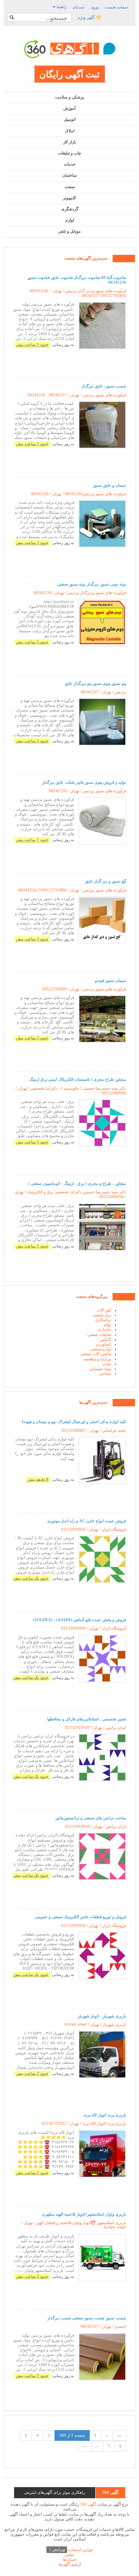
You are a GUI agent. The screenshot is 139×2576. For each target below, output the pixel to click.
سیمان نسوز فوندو (110, 980)
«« (119, 2435)
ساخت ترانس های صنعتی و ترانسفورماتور (91, 1818)
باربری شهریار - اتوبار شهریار (102, 2016)
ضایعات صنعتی (99, 1334)
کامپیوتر (69, 198)
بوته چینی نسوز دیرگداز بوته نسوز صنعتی (92, 584)
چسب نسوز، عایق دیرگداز (104, 386)
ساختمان (69, 175)
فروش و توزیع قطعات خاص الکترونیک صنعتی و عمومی (80, 1917)
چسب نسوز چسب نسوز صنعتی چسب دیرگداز (87, 2318)
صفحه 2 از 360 (72, 2435)
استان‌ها (69, 2559)
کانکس (105, 1339)
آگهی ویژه (87, 17)
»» (85, 2446)
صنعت (70, 187)
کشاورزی (103, 1344)
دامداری (104, 1329)
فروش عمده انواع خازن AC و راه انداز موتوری (87, 1521)
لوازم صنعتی (101, 1349)
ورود (95, 7)
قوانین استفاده (71, 2550)
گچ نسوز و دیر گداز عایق (105, 881)
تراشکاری (103, 1320)
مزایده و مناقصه (97, 1359)
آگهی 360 (88, 2504)
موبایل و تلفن (69, 231)
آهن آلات (104, 1310)
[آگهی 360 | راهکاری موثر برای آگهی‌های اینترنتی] (70, 49)
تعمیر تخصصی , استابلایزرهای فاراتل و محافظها (87, 1719)
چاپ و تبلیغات (70, 153)
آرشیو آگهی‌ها (70, 2564)
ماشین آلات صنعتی (96, 1354)
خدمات (70, 164)
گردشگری (70, 209)
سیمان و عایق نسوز (110, 485)
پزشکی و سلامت (69, 97)
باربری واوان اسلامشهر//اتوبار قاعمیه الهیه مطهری (84, 2214)
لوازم (70, 220)
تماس (69, 2555)
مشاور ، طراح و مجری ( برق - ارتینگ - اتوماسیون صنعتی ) (77, 1183)
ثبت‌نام (79, 7)
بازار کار (69, 142)
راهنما (61, 7)
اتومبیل (70, 119)
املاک (70, 131)
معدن (107, 1364)
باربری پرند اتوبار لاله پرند (105, 2115)
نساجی (105, 1373)
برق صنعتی (102, 1315)
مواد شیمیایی (100, 1369)
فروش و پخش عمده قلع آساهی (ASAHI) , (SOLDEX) (80, 1620)
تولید (107, 1324)
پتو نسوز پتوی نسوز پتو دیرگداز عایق (95, 683)
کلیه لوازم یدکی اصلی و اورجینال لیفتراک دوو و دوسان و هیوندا (74, 1422)
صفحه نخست (116, 7)
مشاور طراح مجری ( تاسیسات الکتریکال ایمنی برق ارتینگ (78, 1079)
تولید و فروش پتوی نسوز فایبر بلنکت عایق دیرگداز (84, 782)
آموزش (69, 108)
